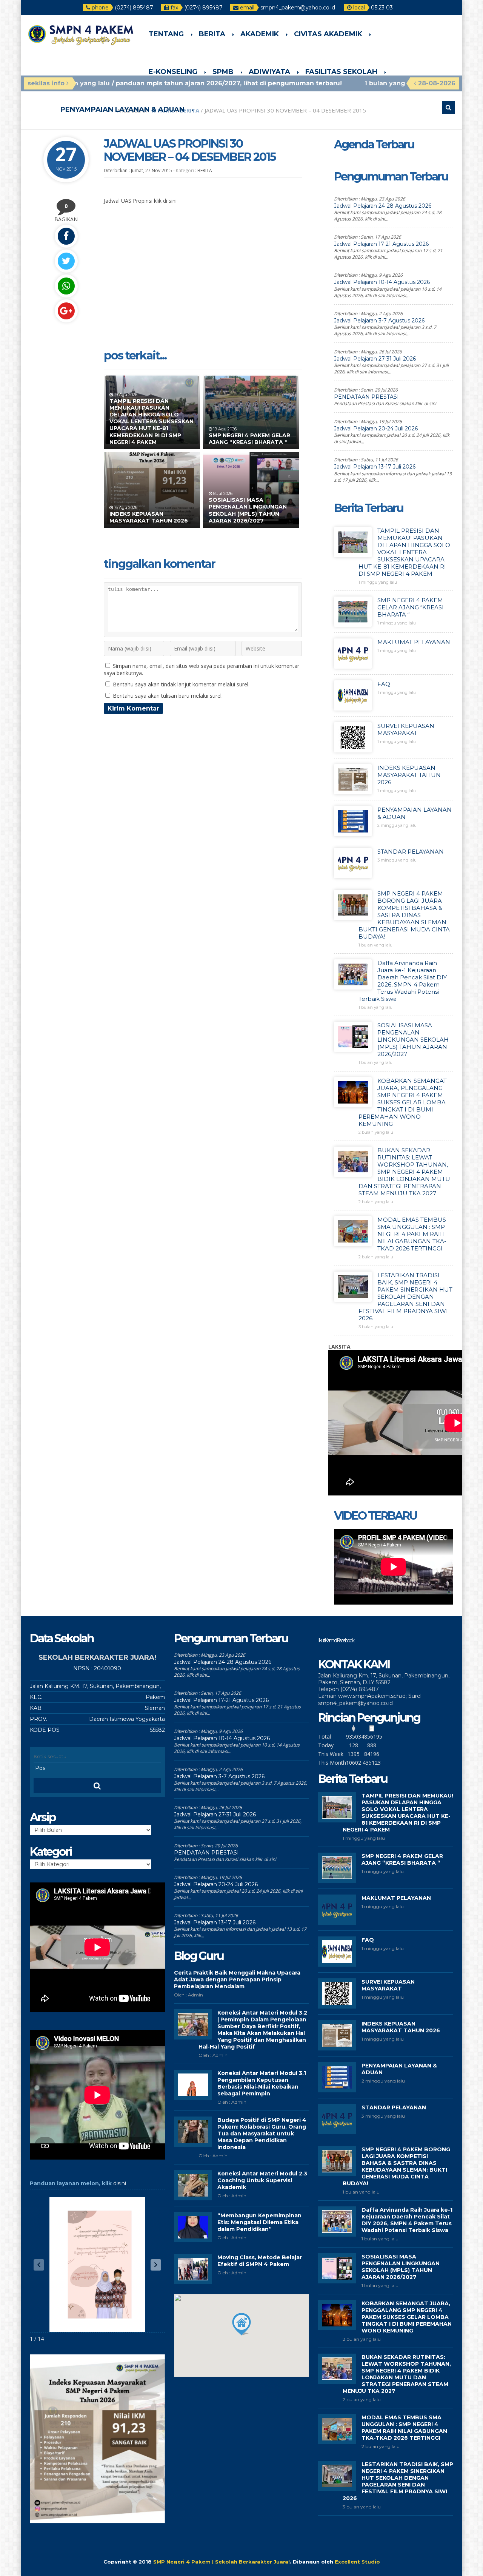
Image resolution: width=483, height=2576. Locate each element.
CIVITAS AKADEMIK (328, 34)
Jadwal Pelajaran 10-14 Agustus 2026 (382, 282)
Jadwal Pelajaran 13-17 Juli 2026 (375, 467)
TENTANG (166, 34)
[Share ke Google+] (66, 311)
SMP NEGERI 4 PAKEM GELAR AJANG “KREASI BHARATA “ (249, 439)
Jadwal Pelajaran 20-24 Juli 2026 (376, 429)
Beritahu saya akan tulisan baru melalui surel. (168, 696)
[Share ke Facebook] (66, 236)
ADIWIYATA (269, 72)
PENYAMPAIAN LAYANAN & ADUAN (122, 109)
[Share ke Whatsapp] (66, 286)
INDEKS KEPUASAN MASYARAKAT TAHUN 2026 (149, 517)
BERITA (212, 34)
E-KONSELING (173, 72)
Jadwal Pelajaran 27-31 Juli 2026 (375, 359)
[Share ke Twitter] (66, 261)
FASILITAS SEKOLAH (341, 72)
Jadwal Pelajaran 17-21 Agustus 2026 (381, 244)
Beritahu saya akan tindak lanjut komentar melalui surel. (181, 684)
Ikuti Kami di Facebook (336, 1640)
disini (120, 2183)
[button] (156, 2265)
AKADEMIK (260, 34)
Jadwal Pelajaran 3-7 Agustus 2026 (379, 321)
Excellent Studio (357, 2562)
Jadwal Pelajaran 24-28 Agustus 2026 (383, 206)
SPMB (223, 72)
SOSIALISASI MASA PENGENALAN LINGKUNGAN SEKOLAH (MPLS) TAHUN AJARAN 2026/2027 (248, 510)
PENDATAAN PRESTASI (366, 397)
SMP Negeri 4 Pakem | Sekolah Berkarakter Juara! (222, 2562)
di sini (170, 201)
